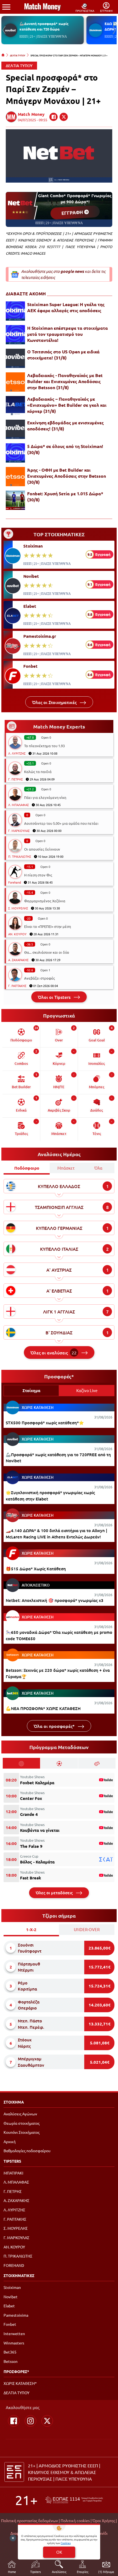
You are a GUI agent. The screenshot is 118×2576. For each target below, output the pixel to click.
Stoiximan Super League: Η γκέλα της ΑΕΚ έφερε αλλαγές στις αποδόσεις (66, 307)
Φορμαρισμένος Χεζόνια (45, 901)
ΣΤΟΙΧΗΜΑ (14, 2102)
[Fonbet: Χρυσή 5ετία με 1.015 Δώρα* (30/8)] (15, 500)
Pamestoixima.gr (40, 636)
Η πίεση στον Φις (38, 875)
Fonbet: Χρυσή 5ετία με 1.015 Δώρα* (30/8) (65, 497)
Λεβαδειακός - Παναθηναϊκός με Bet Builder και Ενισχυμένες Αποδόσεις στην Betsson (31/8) (65, 381)
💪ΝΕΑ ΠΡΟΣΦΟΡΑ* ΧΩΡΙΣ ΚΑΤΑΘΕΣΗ (43, 1708)
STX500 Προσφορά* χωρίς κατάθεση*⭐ (45, 1423)
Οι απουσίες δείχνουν (42, 849)
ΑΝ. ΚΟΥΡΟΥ (17, 934)
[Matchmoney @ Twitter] (47, 2421)
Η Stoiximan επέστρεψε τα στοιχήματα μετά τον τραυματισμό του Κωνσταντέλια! (68, 334)
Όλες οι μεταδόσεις (55, 1893)
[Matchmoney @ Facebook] (14, 2421)
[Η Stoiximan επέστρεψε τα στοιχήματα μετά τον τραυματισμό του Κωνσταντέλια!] (15, 335)
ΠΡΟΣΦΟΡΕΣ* (16, 2371)
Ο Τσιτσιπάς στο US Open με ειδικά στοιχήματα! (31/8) (63, 355)
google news (72, 271)
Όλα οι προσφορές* (55, 1726)
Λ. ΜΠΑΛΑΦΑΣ (19, 805)
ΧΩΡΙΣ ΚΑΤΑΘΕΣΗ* (20, 2383)
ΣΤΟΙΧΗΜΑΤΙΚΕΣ (19, 2275)
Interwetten (14, 2333)
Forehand (15, 882)
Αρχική (10, 2141)
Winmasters (14, 2343)
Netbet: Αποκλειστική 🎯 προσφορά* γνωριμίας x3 (55, 1600)
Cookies (66, 2543)
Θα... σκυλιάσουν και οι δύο (47, 952)
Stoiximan (33, 546)
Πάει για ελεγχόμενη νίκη (45, 797)
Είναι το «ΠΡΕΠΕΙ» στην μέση (47, 926)
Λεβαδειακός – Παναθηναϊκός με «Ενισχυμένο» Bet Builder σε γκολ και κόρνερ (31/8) (67, 405)
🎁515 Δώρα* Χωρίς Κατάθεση (36, 1569)
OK (59, 2552)
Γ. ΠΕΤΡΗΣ (16, 779)
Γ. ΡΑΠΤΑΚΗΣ (17, 986)
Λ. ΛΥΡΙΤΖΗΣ (17, 753)
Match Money (31, 114)
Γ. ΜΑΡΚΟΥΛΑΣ (19, 831)
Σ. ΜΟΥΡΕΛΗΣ (18, 908)
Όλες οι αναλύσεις (54, 1352)
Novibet (31, 576)
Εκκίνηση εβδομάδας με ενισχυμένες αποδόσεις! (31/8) (65, 426)
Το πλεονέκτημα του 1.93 (44, 746)
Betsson (11, 2361)
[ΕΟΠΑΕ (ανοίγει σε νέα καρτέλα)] (74, 2500)
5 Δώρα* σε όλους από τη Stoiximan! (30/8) (65, 449)
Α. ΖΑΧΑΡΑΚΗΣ (18, 960)
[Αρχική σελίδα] (3, 55)
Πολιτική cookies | (76, 2520)
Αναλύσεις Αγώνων (20, 2114)
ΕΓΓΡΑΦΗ (73, 212)
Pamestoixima (16, 2315)
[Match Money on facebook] (54, 117)
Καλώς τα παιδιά (38, 772)
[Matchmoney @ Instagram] (30, 2421)
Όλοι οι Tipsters (55, 997)
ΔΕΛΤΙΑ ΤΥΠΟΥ (18, 55)
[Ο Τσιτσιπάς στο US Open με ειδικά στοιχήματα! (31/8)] (15, 358)
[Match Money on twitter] (64, 117)
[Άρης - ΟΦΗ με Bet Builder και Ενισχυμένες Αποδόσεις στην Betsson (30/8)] (15, 477)
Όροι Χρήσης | (105, 2520)
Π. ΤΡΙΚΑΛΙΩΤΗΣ (20, 856)
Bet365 (10, 2352)
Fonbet (30, 666)
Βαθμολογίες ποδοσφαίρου (27, 2151)
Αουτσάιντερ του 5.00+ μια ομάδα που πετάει (61, 823)
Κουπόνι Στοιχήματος (22, 2132)
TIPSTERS (12, 2161)
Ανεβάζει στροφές (40, 978)
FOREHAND (14, 2265)
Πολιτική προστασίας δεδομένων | (30, 2520)
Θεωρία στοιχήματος (22, 2123)
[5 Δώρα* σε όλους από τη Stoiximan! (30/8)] (15, 453)
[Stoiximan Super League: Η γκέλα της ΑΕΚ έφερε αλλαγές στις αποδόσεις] (15, 311)
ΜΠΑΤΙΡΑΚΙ (13, 2173)
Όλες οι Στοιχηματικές (55, 702)
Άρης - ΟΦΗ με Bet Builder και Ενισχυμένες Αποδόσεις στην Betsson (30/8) (67, 476)
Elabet (30, 606)
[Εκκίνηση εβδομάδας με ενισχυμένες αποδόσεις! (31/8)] (15, 429)
